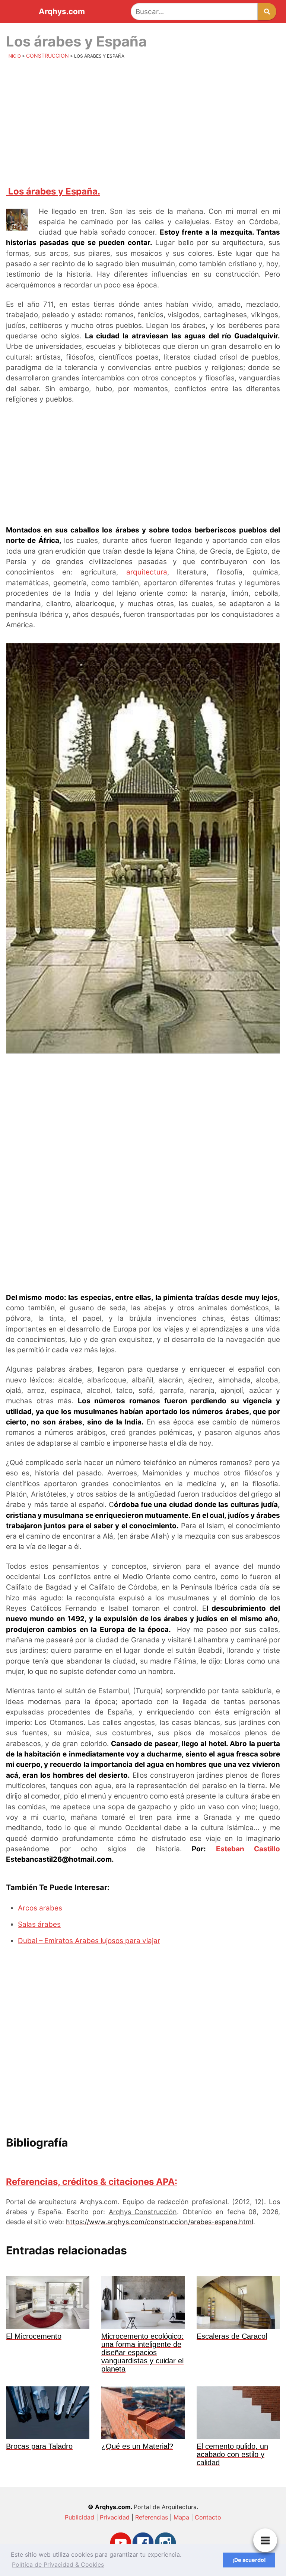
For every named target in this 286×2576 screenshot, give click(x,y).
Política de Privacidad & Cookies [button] (58, 2564)
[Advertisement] (143, 121)
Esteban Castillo (248, 1849)
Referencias (152, 2517)
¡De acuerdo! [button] (249, 2560)
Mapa (181, 2517)
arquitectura (147, 572)
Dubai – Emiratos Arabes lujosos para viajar (89, 1941)
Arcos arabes (40, 1908)
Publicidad (80, 2517)
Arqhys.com (62, 12)
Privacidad (115, 2517)
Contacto (208, 2517)
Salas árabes (39, 1924)
